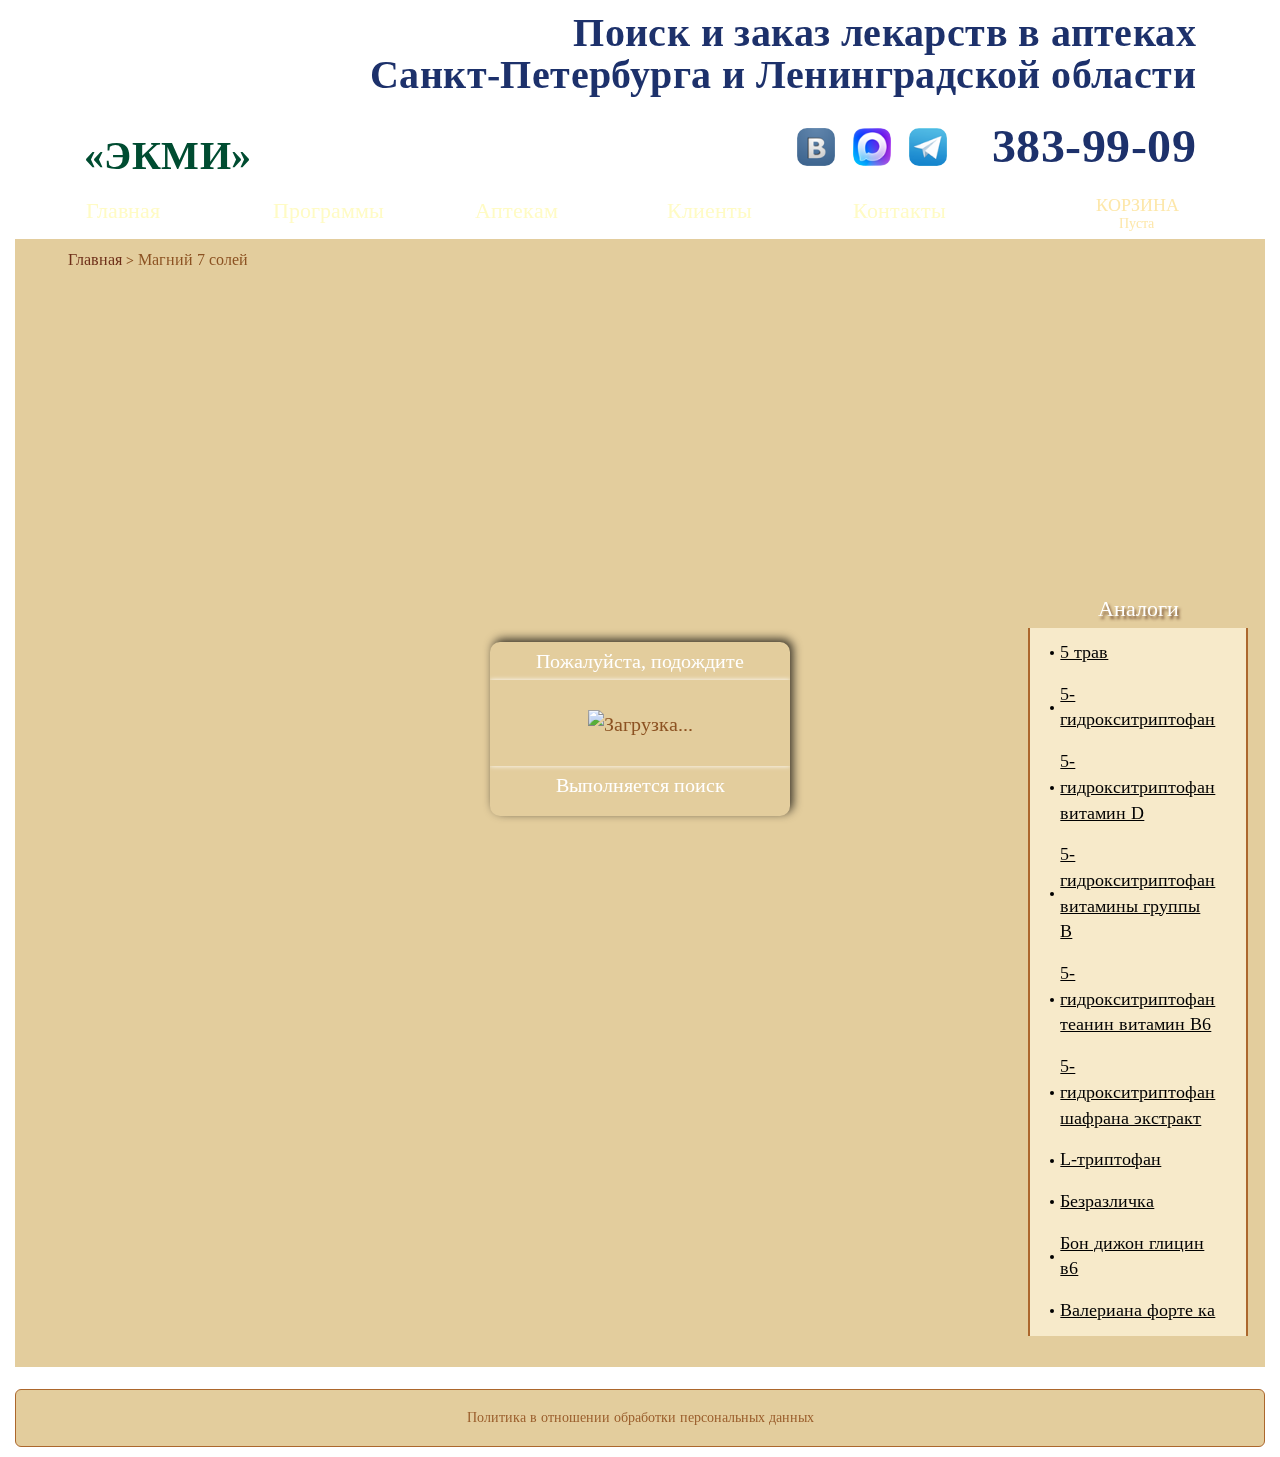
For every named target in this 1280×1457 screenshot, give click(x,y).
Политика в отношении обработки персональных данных (640, 1417)
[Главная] (87, 259)
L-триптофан (1110, 1159)
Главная (123, 210)
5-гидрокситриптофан (1137, 707)
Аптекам (516, 210)
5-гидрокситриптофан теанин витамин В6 (1137, 998)
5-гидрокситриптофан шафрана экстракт (1137, 1091)
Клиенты (709, 210)
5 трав (1084, 652)
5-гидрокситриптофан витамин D (1137, 786)
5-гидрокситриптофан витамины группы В (1137, 892)
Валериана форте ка (1137, 1310)
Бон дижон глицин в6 (1132, 1256)
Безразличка (1107, 1201)
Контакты (899, 210)
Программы (328, 210)
